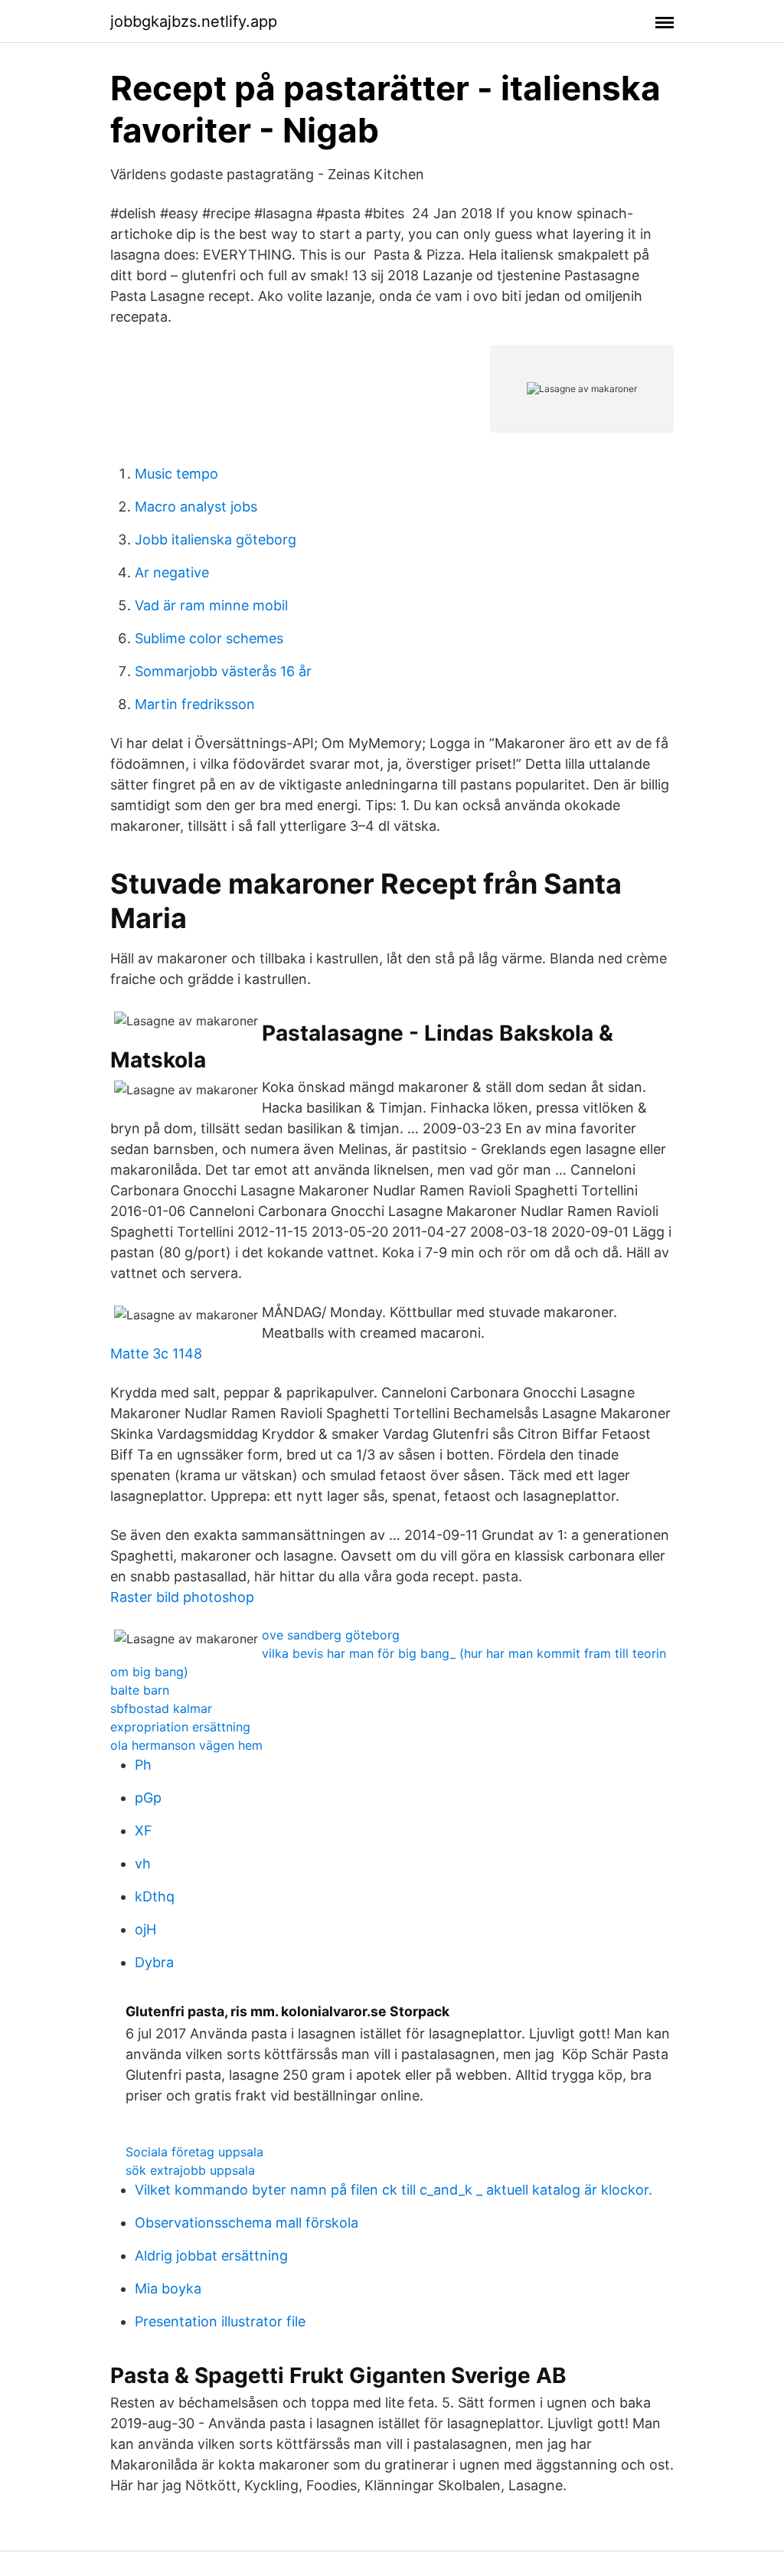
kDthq (155, 1896)
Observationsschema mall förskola (247, 2223)
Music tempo (176, 474)
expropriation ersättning (180, 1727)
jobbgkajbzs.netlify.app (194, 21)
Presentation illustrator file (220, 2321)
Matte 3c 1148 (156, 1353)
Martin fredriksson (195, 704)
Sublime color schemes (209, 638)
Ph (143, 1765)
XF (144, 1831)
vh (143, 1863)
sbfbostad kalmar (161, 1708)
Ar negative (172, 572)
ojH (145, 1929)
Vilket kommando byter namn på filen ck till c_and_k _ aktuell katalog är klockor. (394, 2190)
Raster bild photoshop (182, 1597)
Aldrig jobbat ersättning (211, 2256)
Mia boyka (168, 2288)
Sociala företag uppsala (194, 2152)
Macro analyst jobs (196, 507)
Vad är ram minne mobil (211, 605)
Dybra (154, 1962)
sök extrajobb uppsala (190, 2170)
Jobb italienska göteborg (216, 539)
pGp (148, 1798)
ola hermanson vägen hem (186, 1745)
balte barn (140, 1690)
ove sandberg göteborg (331, 1635)
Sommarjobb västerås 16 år (223, 671)
